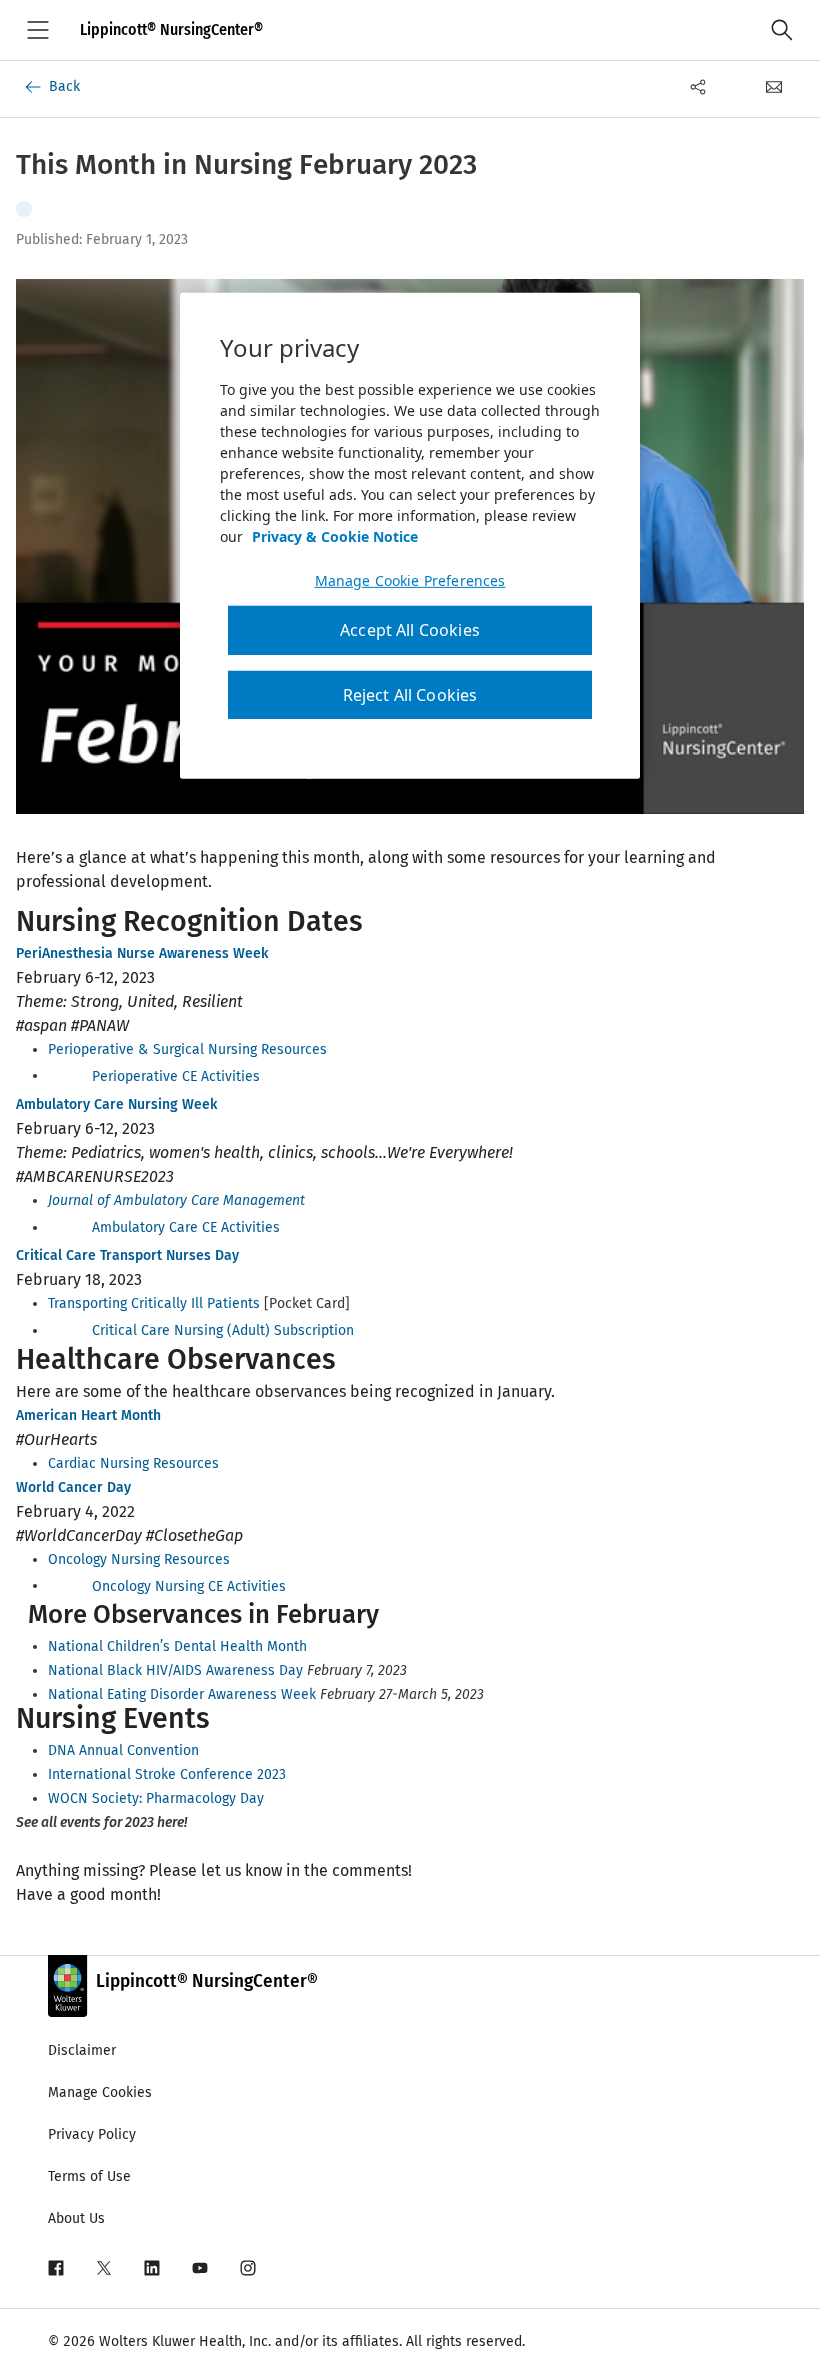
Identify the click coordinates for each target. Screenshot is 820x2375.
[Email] (774, 87)
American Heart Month (88, 1415)
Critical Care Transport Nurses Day (127, 1255)
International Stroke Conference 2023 (167, 1774)
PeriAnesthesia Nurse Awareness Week (142, 953)
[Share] (698, 87)
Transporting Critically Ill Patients (154, 1303)
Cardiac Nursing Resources (133, 1463)
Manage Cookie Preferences (410, 581)
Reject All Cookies (410, 694)
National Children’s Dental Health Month (177, 1646)
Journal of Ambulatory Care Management (176, 1200)
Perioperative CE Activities (176, 1075)
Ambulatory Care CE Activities (186, 1227)
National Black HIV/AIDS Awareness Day (175, 1670)
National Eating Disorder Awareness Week (182, 1694)
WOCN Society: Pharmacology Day (156, 1798)
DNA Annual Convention (123, 1750)
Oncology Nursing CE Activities (189, 1585)
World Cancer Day (73, 1487)
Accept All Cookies (410, 630)
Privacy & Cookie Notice (335, 536)
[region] (410, 536)
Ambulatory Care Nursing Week (116, 1104)
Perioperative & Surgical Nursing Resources (187, 1049)
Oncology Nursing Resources (139, 1559)
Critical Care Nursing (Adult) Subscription (223, 1330)
